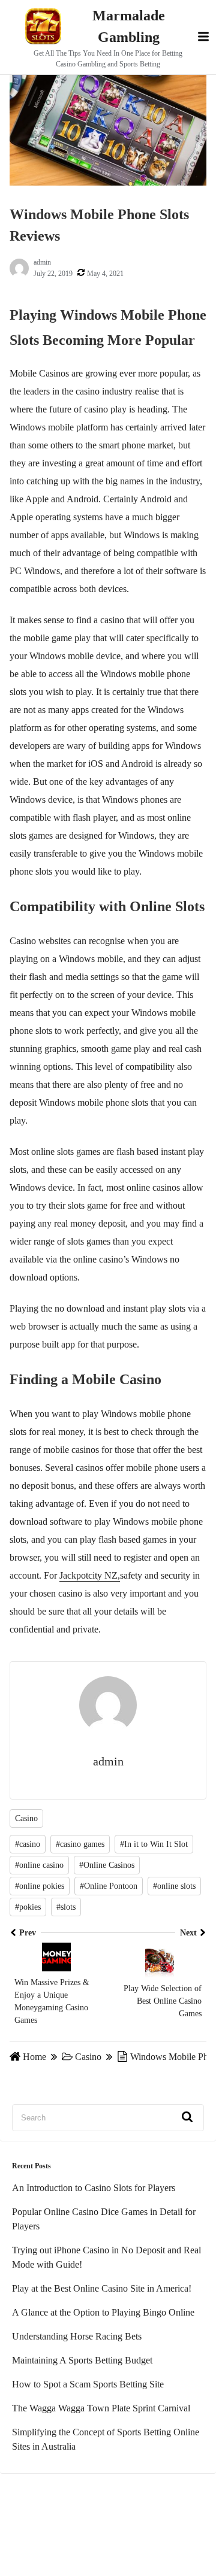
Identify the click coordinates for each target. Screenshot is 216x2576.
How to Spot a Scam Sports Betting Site (88, 2384)
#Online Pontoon (109, 1886)
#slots (66, 1907)
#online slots (174, 1886)
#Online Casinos (107, 1865)
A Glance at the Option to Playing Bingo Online (103, 2312)
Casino (26, 1818)
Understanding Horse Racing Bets (77, 2336)
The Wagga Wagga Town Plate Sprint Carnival (101, 2408)
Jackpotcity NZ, (90, 1575)
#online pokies (40, 1886)
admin (42, 262)
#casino (28, 1844)
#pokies (28, 1907)
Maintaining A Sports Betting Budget (82, 2360)
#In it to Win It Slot (154, 1844)
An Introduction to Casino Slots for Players (94, 2188)
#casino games (80, 1844)
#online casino (39, 1865)
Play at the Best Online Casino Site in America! (102, 2288)
